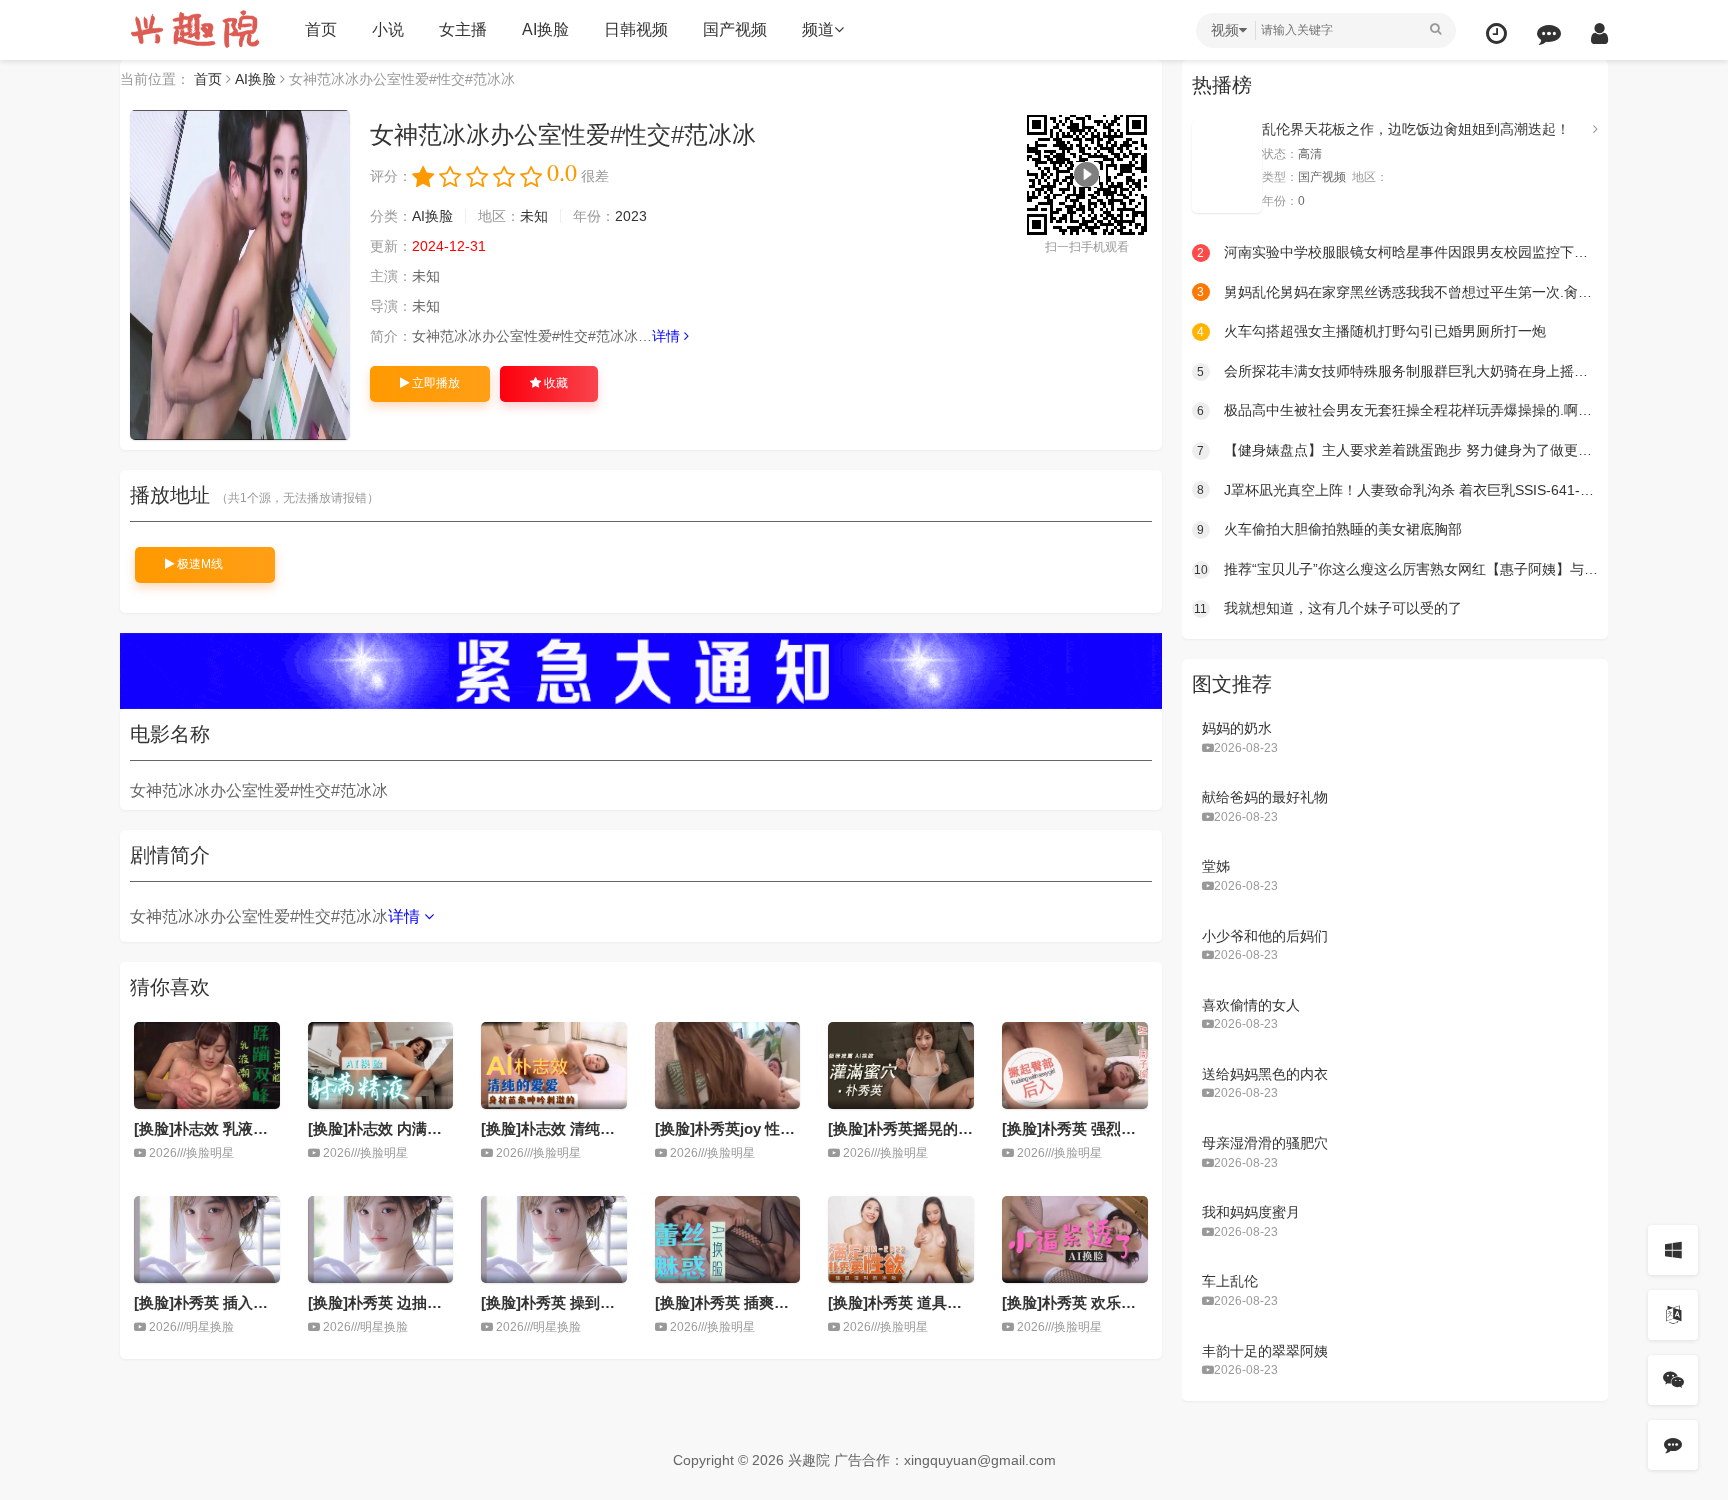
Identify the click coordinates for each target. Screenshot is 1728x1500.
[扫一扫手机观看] (1673, 1380)
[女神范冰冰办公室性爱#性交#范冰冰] (240, 275)
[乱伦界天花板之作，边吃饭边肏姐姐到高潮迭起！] (1227, 166)
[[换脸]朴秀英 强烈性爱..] (1075, 1065)
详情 (668, 336)
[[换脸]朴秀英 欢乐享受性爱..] (1075, 1239)
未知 (534, 216)
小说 (388, 29)
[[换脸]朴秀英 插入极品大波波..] (207, 1239)
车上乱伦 (1230, 1281)
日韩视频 (636, 29)
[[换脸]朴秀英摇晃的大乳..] (901, 1065)
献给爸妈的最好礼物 (1265, 797)
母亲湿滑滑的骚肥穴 (1265, 1143)
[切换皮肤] (1673, 1250)
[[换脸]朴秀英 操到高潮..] (554, 1239)
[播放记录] (1496, 33)
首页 (321, 29)
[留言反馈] (1549, 33)
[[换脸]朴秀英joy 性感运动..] (728, 1065)
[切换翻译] (1673, 1315)
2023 (631, 216)
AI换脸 (545, 29)
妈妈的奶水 (1237, 728)
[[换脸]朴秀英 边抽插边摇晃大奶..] (381, 1239)
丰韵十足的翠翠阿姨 (1265, 1351)
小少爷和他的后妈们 (1265, 936)
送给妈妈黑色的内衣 (1265, 1074)
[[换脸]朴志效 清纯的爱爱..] (554, 1065)
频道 (818, 29)
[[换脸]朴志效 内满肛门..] (381, 1065)
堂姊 (1216, 866)
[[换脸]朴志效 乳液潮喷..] (207, 1065)
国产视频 (735, 29)
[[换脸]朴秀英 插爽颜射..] (728, 1239)
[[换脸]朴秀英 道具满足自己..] (901, 1239)
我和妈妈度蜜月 (1251, 1212)
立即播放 (434, 383)
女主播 (463, 29)
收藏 (554, 383)
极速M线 (198, 564)
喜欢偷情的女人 (1251, 1005)
